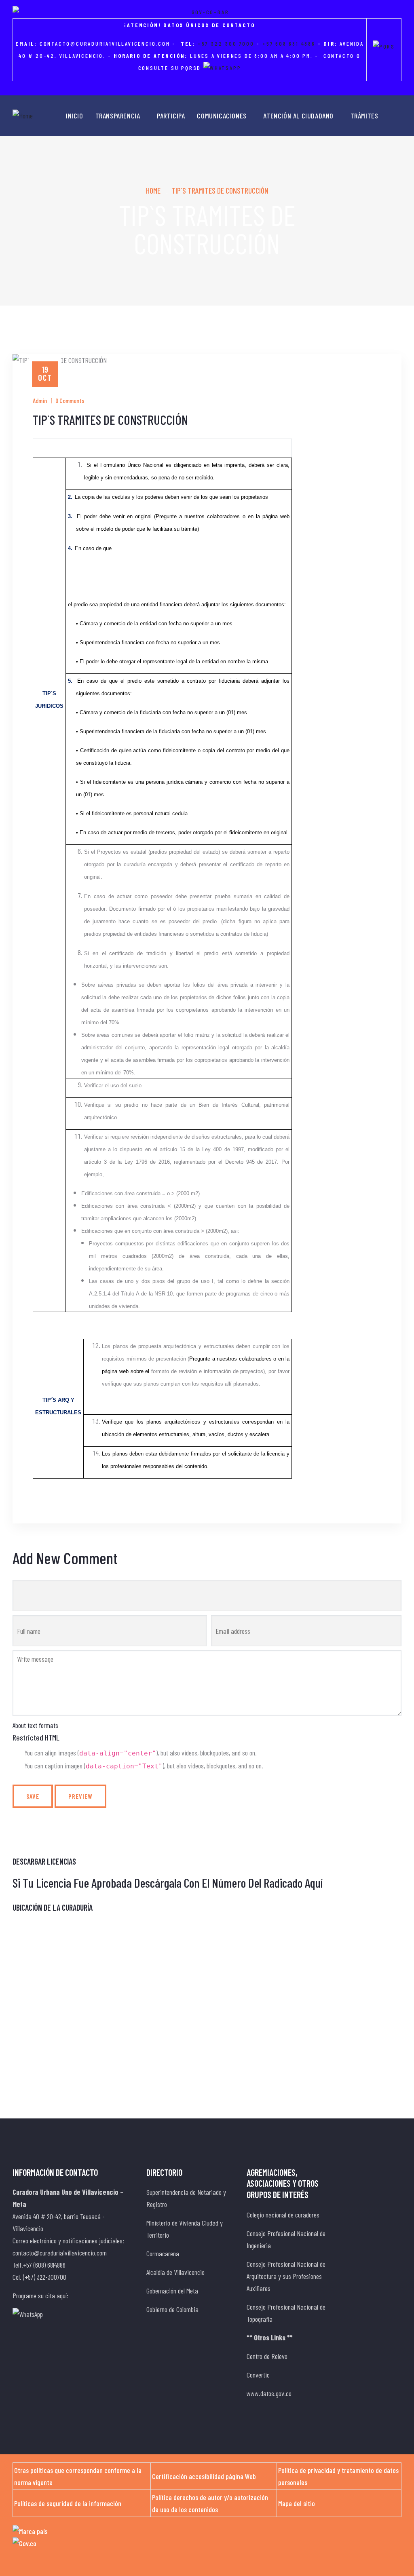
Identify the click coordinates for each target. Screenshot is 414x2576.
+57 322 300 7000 (226, 43)
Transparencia (118, 116)
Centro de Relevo (267, 2356)
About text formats (35, 1725)
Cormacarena (163, 2253)
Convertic (258, 2375)
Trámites (364, 116)
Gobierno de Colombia (172, 2309)
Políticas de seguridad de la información (68, 2503)
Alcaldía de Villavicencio (175, 2272)
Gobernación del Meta (172, 2291)
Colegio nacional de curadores (283, 2215)
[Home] (23, 116)
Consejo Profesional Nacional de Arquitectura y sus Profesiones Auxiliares (286, 2276)
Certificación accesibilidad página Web (204, 2476)
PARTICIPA (171, 116)
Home (153, 190)
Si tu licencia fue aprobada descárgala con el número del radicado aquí (168, 1883)
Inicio (75, 116)
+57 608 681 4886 (289, 43)
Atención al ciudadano (298, 116)
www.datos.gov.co (269, 2393)
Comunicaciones (222, 116)
